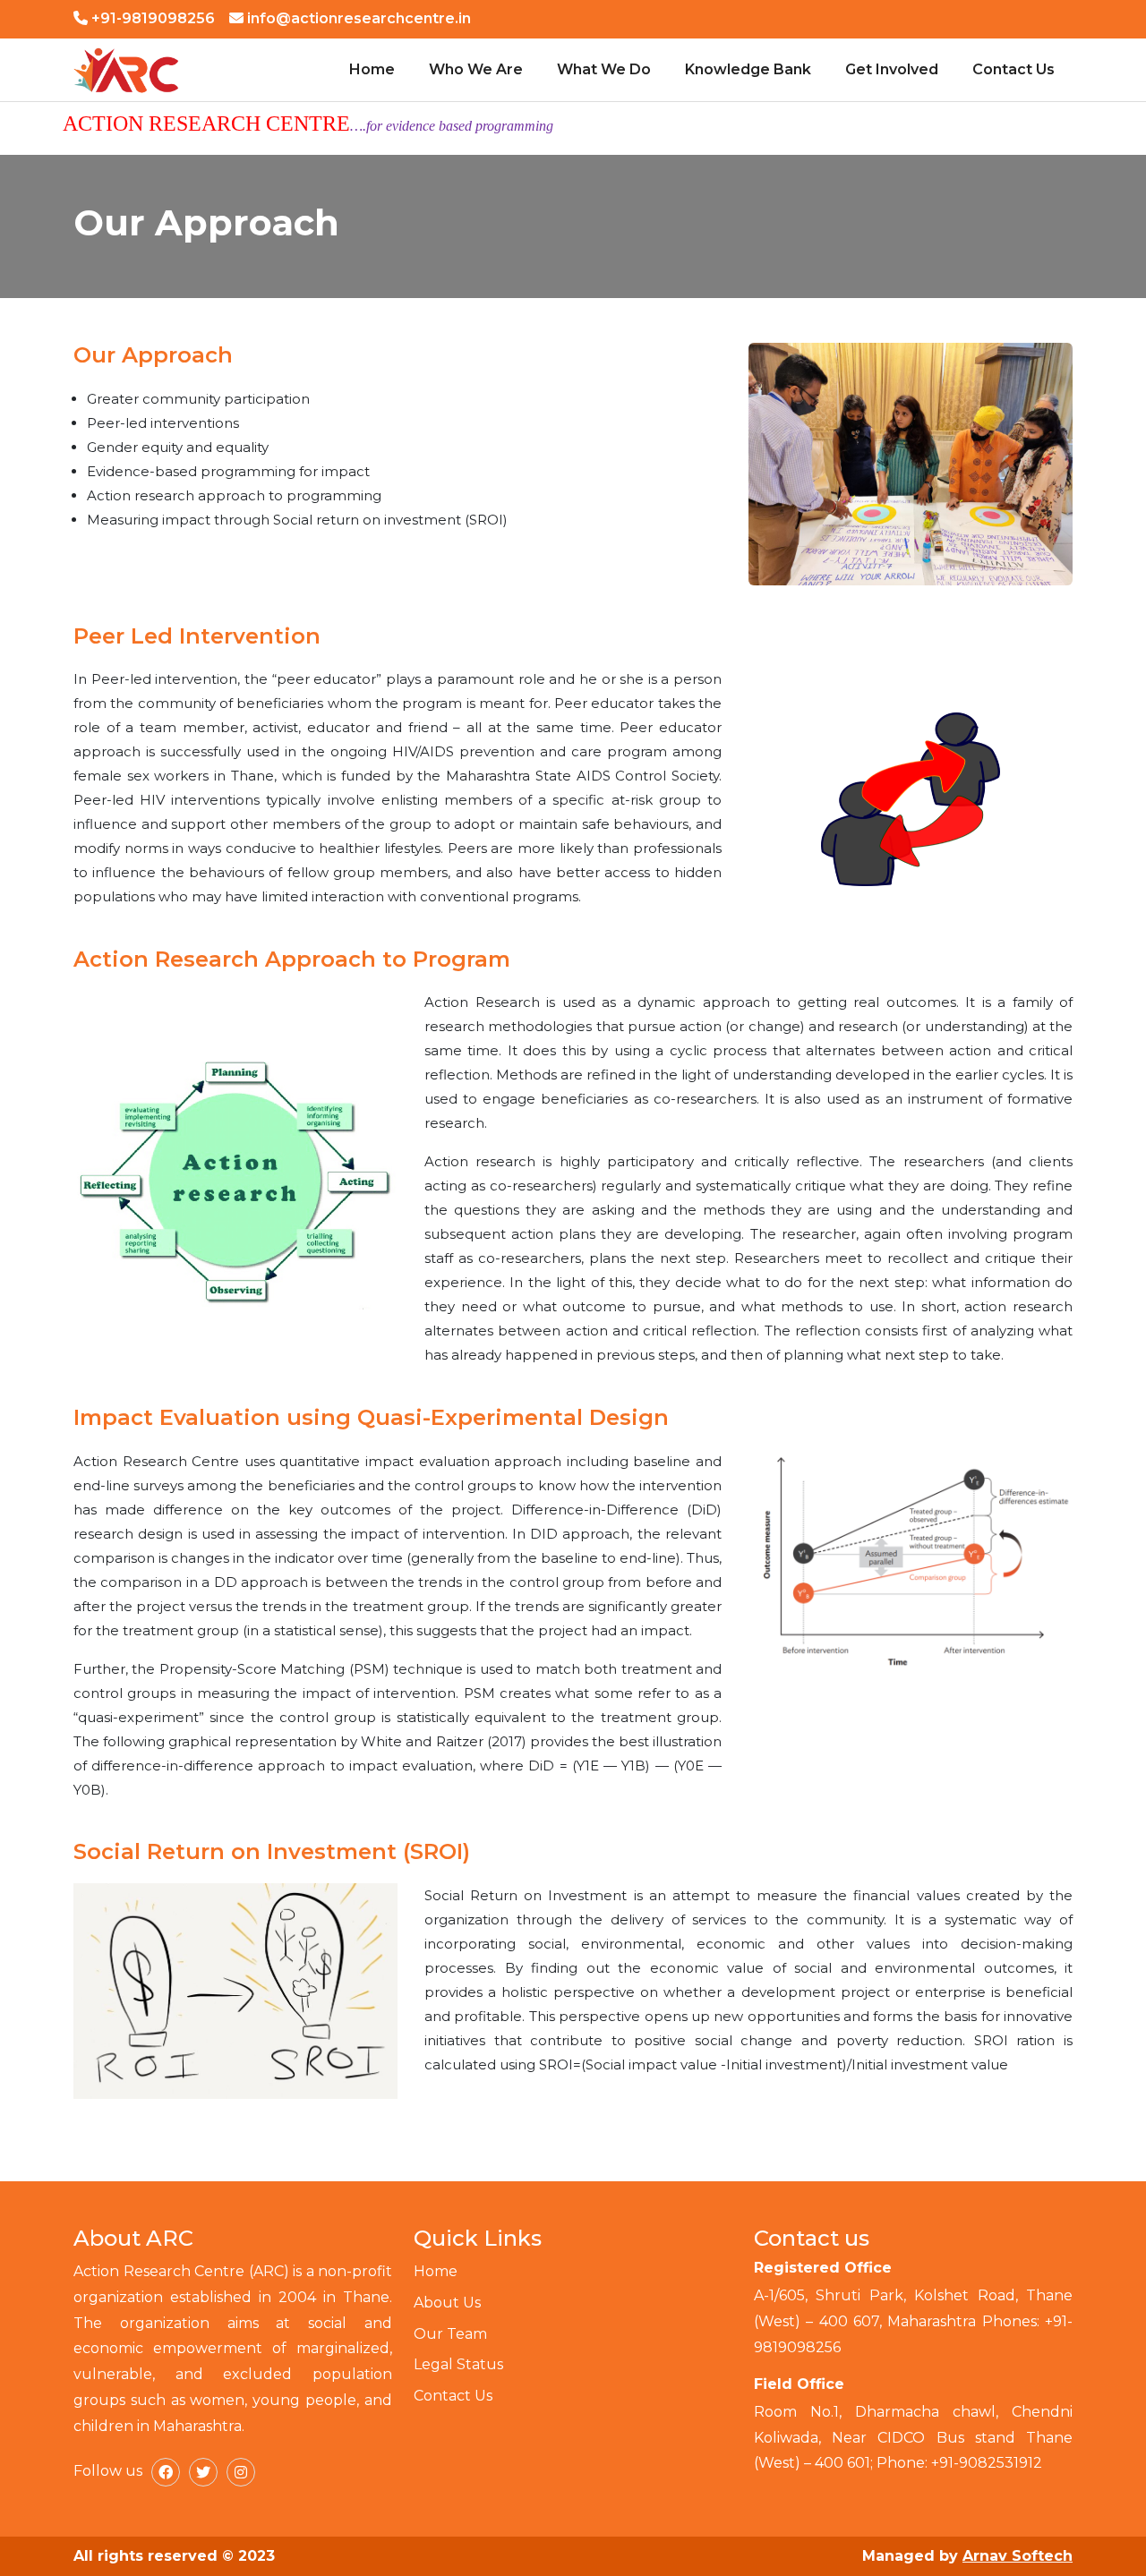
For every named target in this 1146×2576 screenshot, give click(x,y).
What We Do (604, 69)
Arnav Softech (1018, 2556)
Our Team (450, 2334)
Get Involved (892, 69)
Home (372, 69)
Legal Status (458, 2364)
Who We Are (476, 69)
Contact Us (1013, 69)
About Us (447, 2303)
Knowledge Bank (748, 69)
